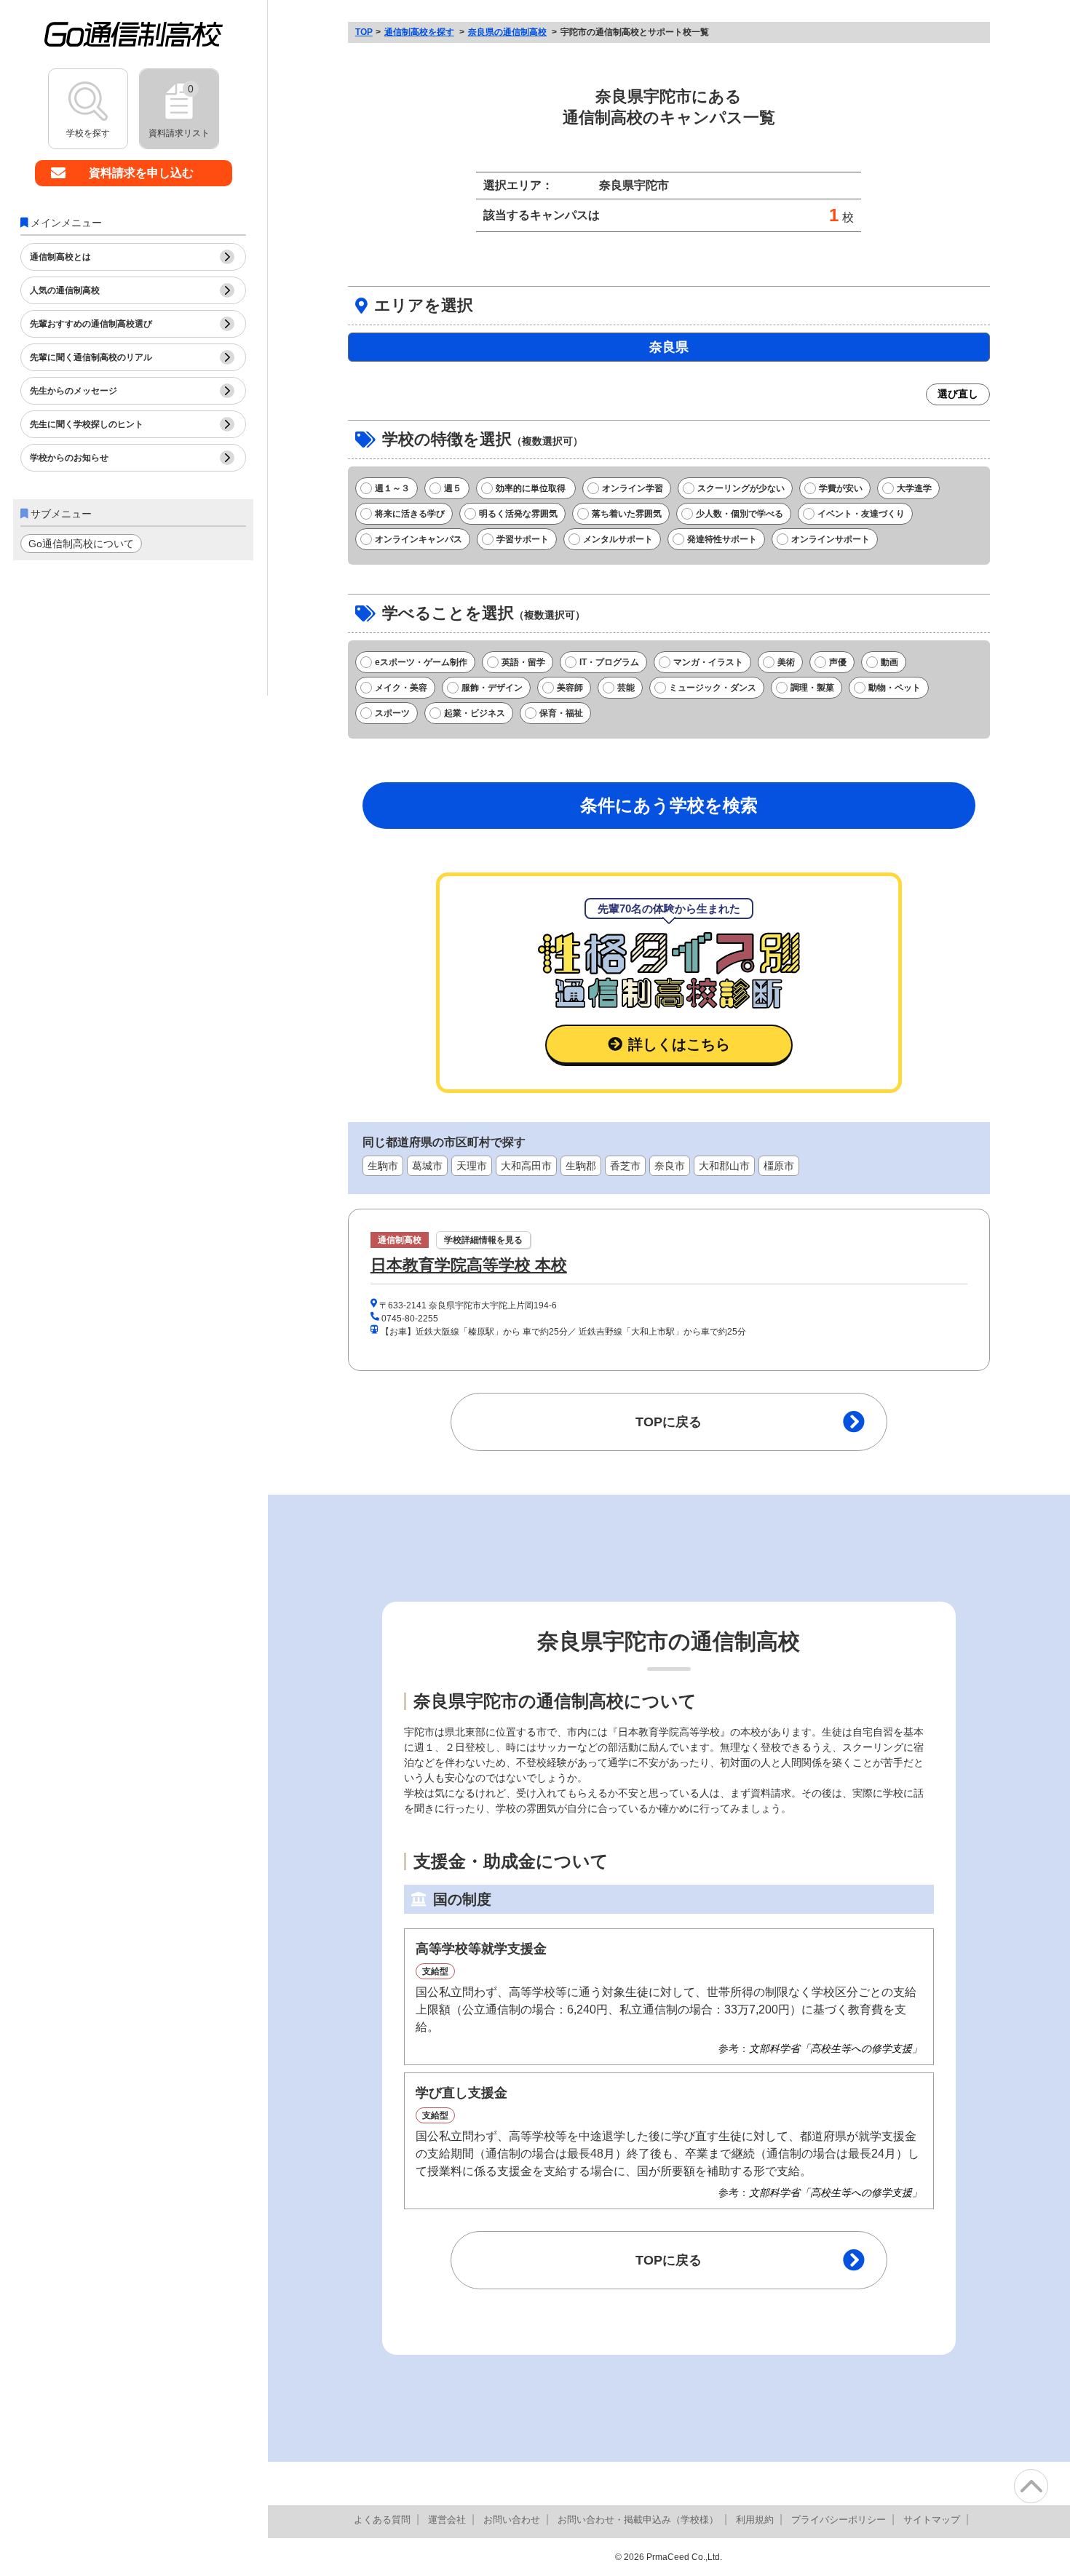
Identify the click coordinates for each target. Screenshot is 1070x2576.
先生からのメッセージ (74, 391)
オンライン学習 (633, 488)
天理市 (472, 1166)
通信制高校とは (60, 257)
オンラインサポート (831, 539)
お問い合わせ (512, 2520)
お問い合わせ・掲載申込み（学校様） (638, 2520)
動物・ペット (895, 688)
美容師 (570, 688)
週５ (453, 488)
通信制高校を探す (419, 32)
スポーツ (392, 713)
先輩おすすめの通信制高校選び (91, 324)
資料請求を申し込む (141, 173)
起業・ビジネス (475, 713)
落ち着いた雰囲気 (627, 514)
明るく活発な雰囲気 (518, 514)
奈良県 (669, 347)
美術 (786, 662)
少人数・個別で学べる (740, 514)
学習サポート (523, 539)
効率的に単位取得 (532, 488)
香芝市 (625, 1166)
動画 (889, 662)
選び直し (958, 394)
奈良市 (670, 1166)
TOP (364, 32)
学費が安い (841, 488)
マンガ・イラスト (708, 662)
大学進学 (914, 488)
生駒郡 (581, 1166)
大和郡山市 (724, 1166)
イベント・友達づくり (861, 514)
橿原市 (779, 1166)
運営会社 (447, 2520)
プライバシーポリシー (839, 2520)
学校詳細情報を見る (483, 1240)
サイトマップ (932, 2520)
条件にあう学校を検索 (669, 805)
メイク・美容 (401, 688)
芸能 (626, 688)
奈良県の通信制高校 (507, 32)
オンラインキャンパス (419, 539)
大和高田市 (526, 1166)
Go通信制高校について (81, 544)
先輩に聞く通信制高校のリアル (91, 357)
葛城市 (427, 1166)
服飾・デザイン (492, 688)
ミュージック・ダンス (713, 688)
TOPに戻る (669, 1422)
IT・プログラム (609, 662)
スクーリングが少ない (741, 488)
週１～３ (392, 488)
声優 (838, 662)
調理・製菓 (812, 688)
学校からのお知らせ (69, 458)
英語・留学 (523, 662)
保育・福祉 (561, 713)
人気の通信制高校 (65, 290)
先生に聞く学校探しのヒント (87, 424)
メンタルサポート (618, 539)
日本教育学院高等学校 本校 (469, 1265)
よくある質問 (382, 2520)
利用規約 (755, 2520)
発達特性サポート (722, 539)
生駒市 (383, 1166)
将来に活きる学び (410, 514)
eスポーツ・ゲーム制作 (421, 662)
